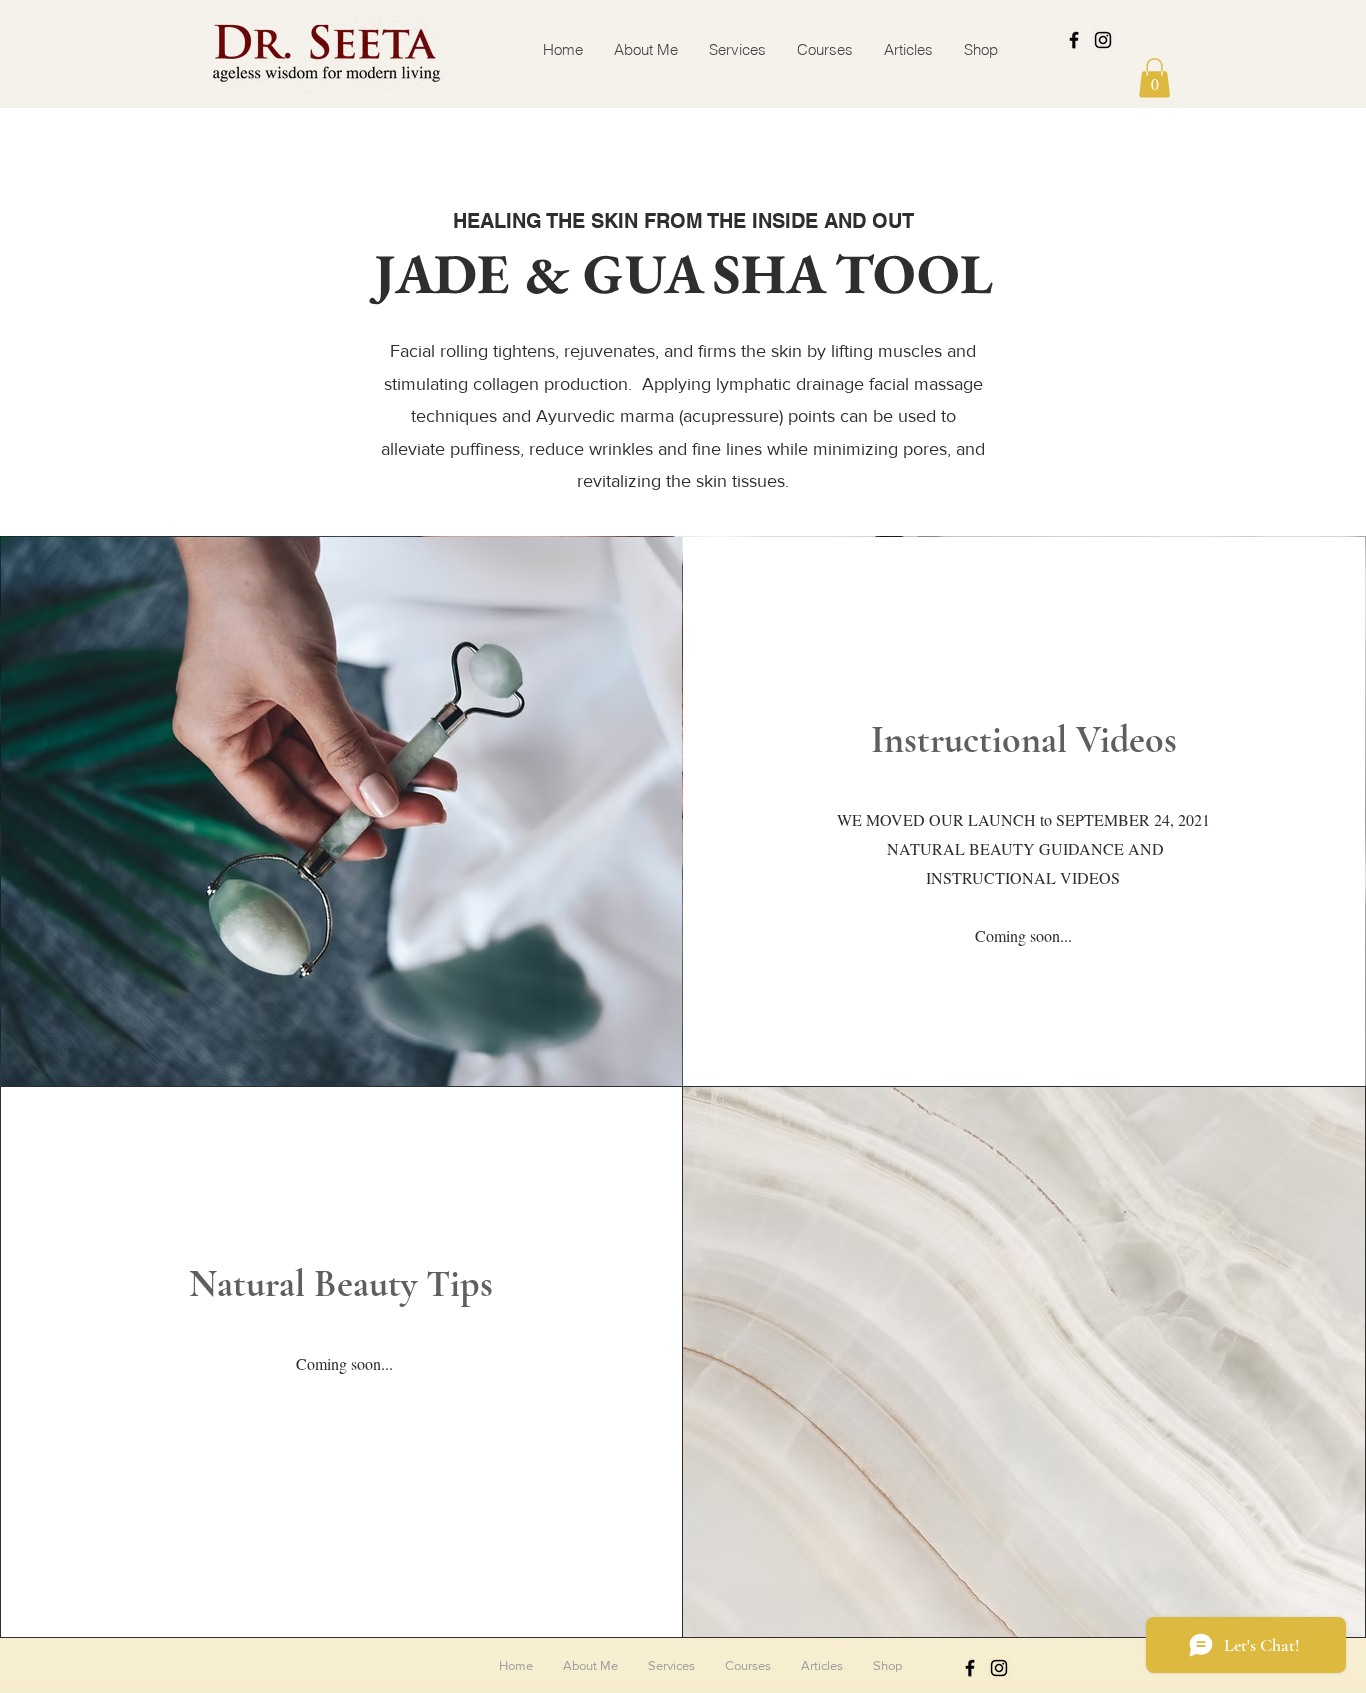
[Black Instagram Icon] (1103, 40)
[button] (1154, 77)
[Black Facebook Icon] (1074, 40)
